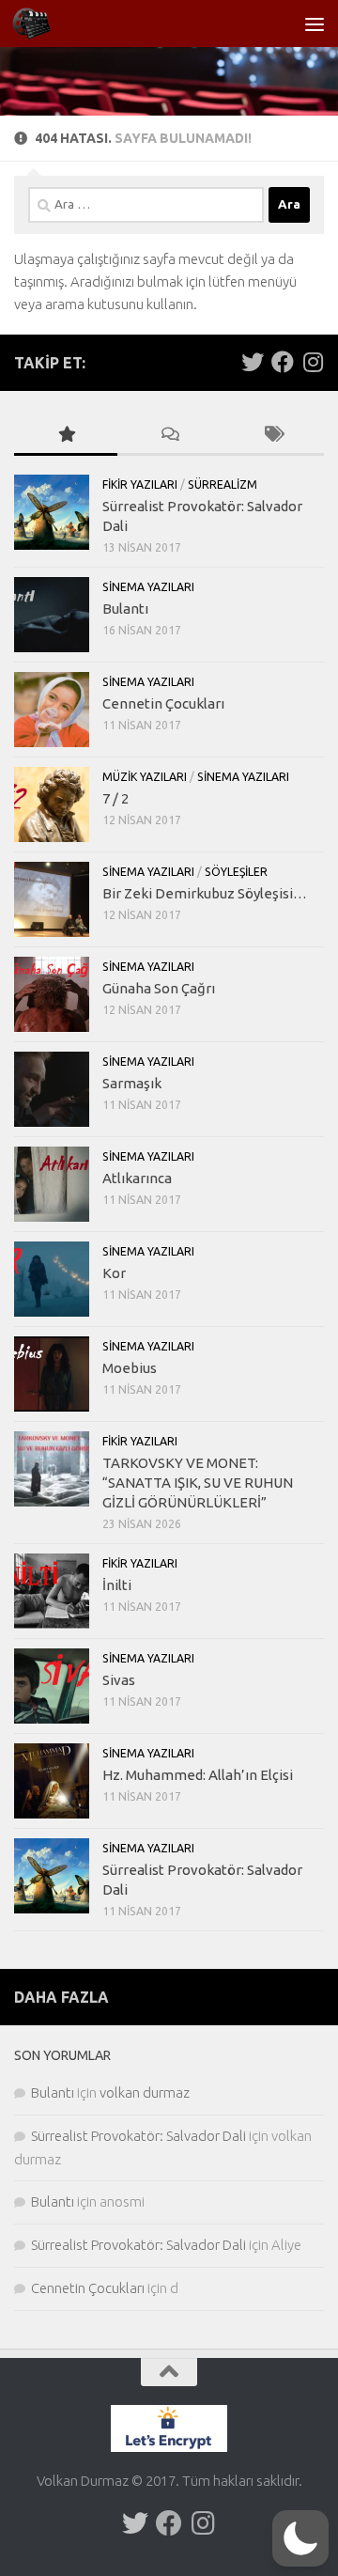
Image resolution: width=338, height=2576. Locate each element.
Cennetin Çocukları (163, 703)
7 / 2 (115, 798)
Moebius (130, 1368)
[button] (300, 2538)
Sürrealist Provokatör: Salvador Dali (138, 2136)
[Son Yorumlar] (169, 436)
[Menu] (315, 23)
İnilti (117, 1585)
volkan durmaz (145, 2092)
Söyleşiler (236, 872)
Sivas (119, 1680)
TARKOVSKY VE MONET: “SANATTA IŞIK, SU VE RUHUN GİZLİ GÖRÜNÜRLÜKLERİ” (198, 1483)
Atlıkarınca (137, 1178)
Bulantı (125, 609)
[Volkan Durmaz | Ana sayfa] (38, 23)
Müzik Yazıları (145, 777)
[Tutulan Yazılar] (66, 436)
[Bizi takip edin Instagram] (313, 362)
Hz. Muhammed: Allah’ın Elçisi (198, 1775)
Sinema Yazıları (148, 587)
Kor (114, 1273)
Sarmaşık (132, 1083)
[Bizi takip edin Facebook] (283, 362)
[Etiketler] (272, 436)
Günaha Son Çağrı (159, 988)
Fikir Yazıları (140, 484)
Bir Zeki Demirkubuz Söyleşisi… (205, 893)
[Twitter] (253, 362)
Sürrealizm (223, 484)
